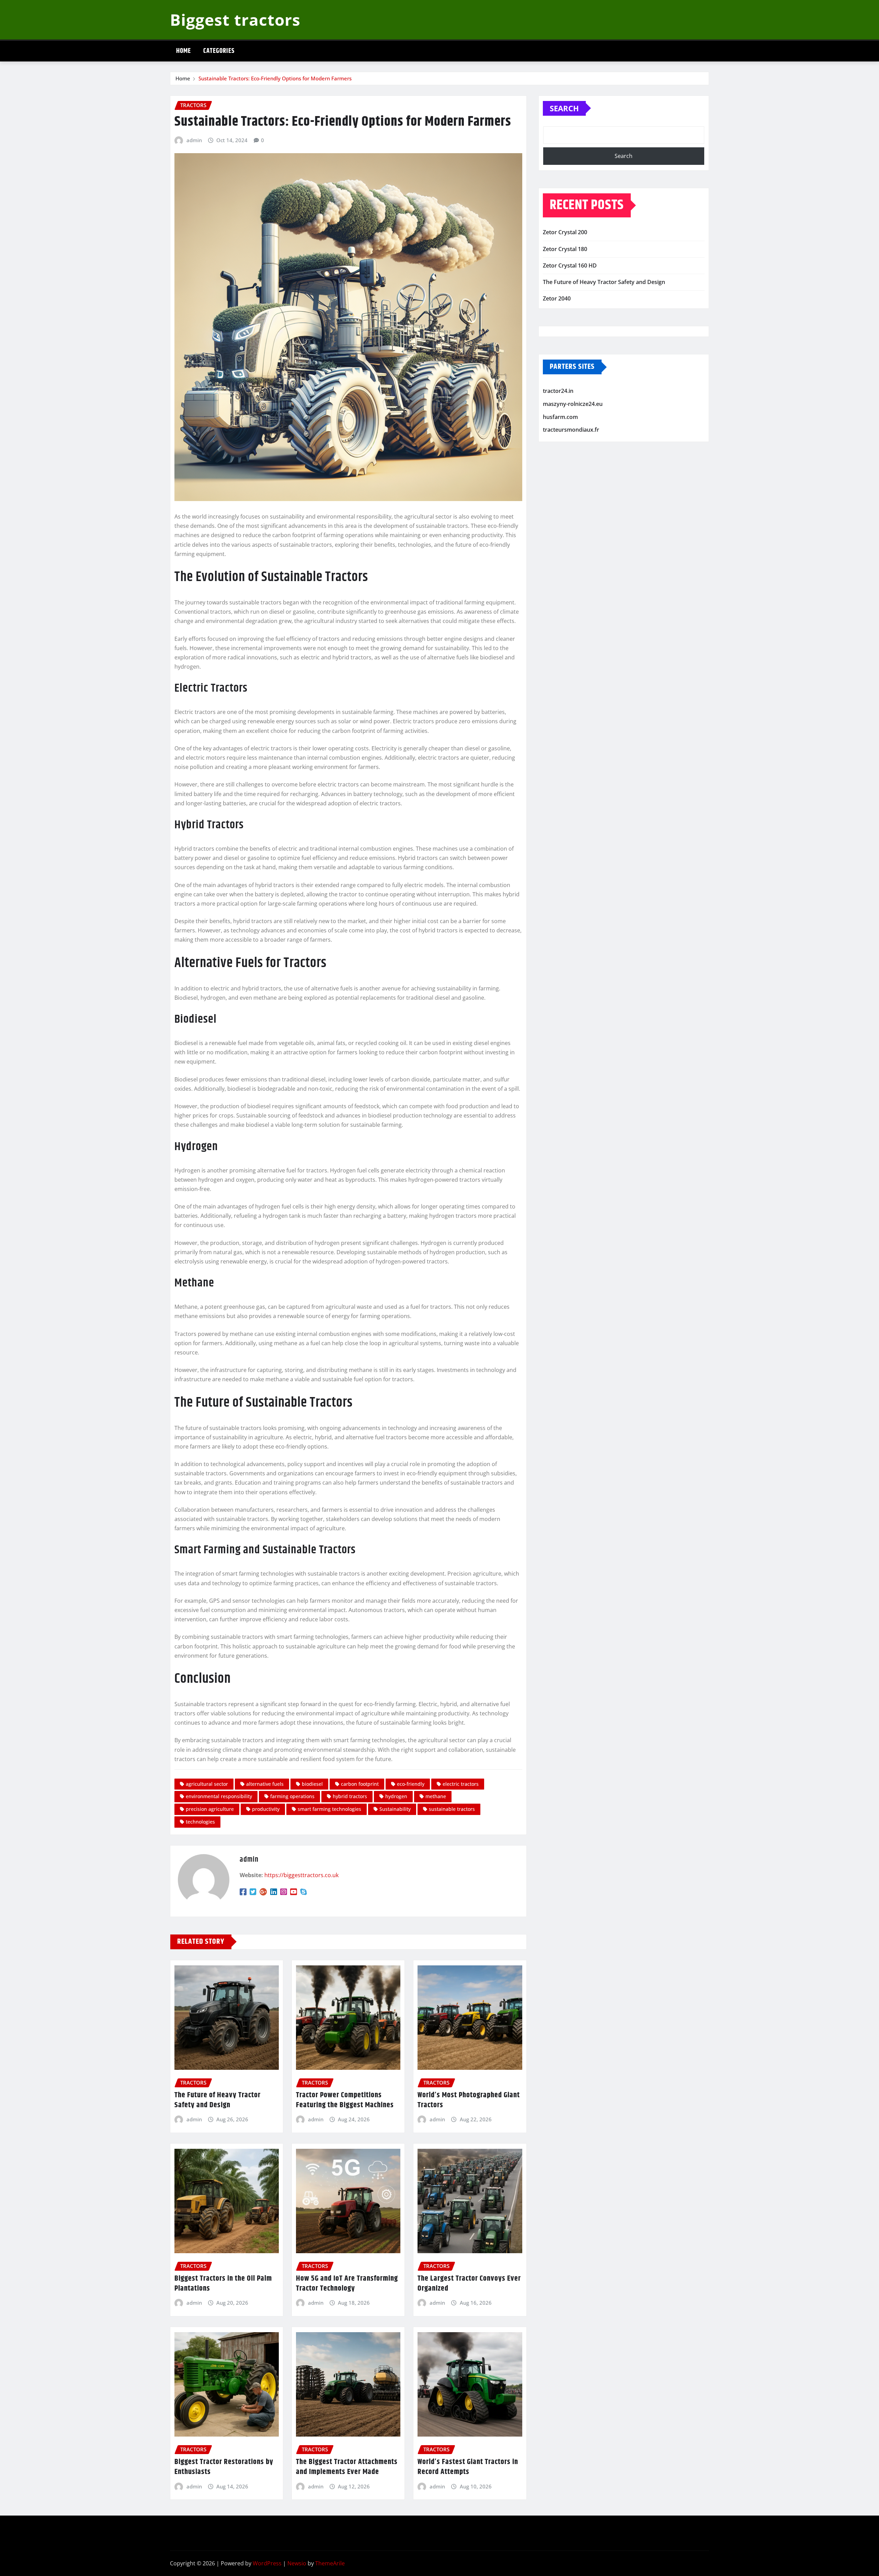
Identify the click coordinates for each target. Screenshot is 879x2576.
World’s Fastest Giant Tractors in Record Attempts (468, 2467)
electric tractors (461, 1784)
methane (436, 1796)
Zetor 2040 (557, 298)
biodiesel (312, 1784)
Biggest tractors (235, 20)
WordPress (267, 2563)
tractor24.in (558, 391)
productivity (266, 1809)
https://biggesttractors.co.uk (301, 1875)
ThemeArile (330, 2563)
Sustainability (395, 1809)
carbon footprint (360, 1784)
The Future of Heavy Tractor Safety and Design (218, 2100)
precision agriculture (210, 1809)
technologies (200, 1822)
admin (194, 140)
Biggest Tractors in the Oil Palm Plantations (223, 2284)
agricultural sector (207, 1784)
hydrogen (396, 1796)
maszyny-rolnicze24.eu (573, 404)
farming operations (292, 1796)
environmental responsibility (219, 1796)
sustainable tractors (452, 1809)
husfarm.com (560, 417)
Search (564, 108)
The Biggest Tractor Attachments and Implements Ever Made (347, 2467)
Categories (219, 51)
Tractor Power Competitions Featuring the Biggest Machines (345, 2100)
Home (184, 51)
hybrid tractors (350, 1796)
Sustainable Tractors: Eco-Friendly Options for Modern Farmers (275, 78)
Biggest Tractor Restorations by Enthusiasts (224, 2467)
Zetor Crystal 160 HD (570, 265)
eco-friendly (411, 1784)
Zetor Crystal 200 (565, 232)
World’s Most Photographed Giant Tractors (469, 2100)
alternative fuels (265, 1784)
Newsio (297, 2563)
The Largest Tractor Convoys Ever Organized (469, 2284)
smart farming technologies (329, 1809)
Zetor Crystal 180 (565, 249)
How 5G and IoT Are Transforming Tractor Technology (347, 2284)
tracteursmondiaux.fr (571, 430)
